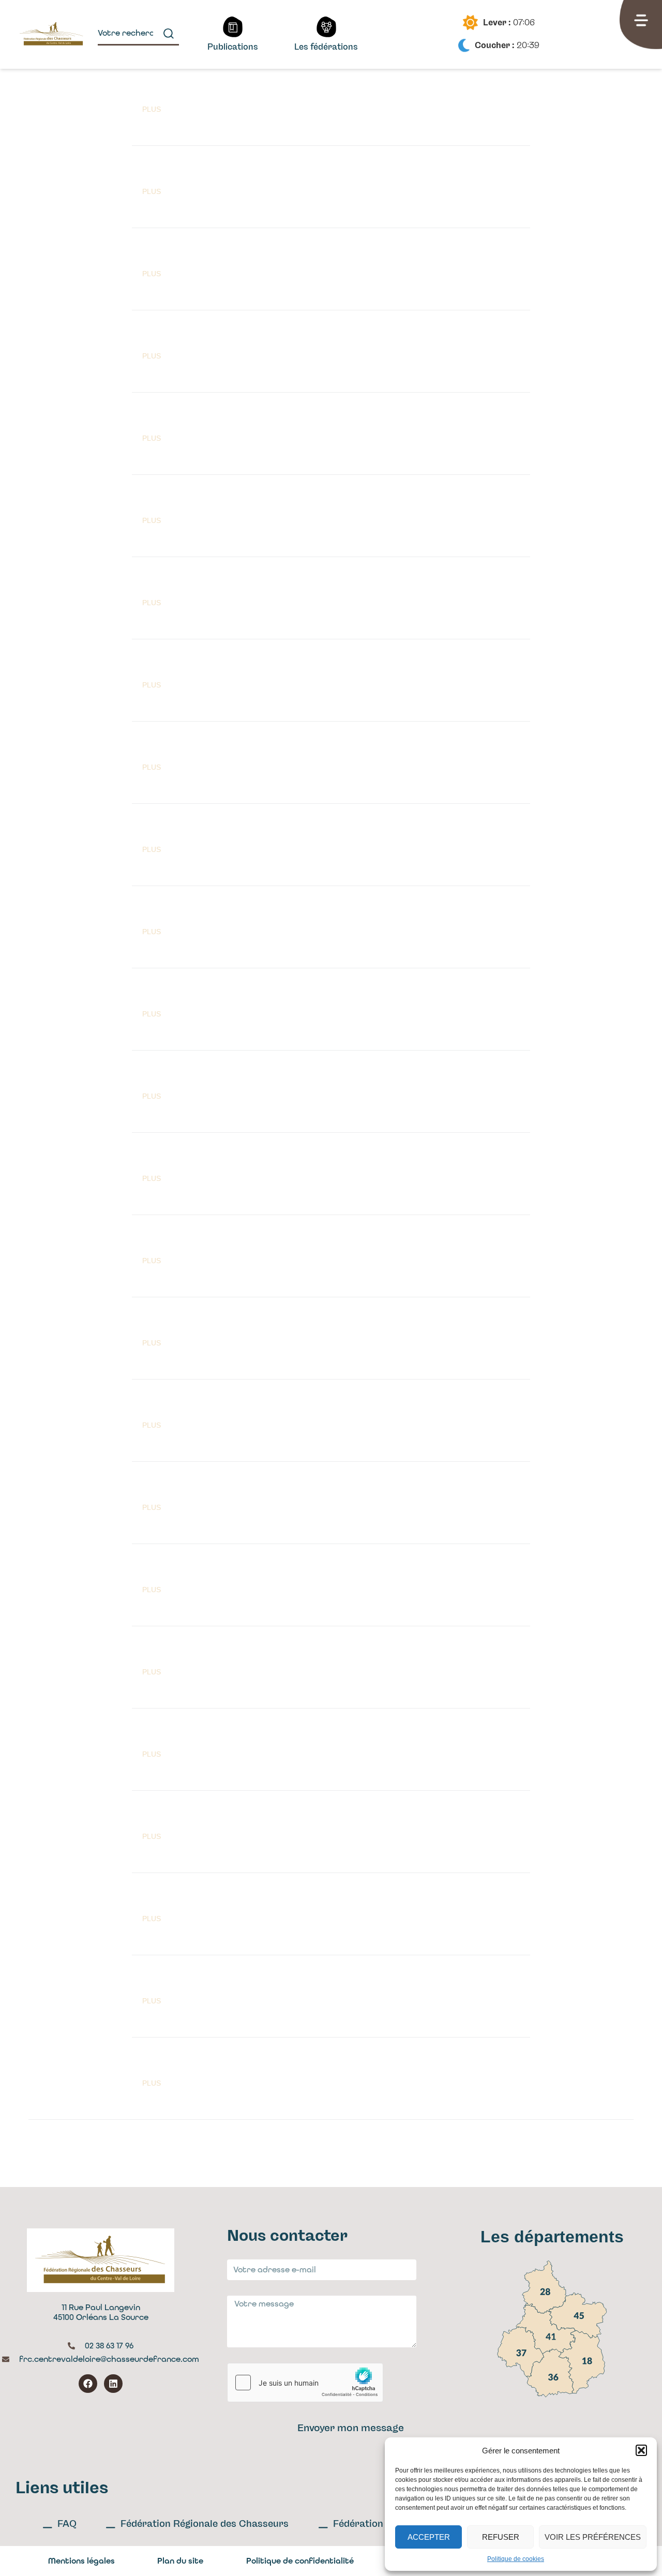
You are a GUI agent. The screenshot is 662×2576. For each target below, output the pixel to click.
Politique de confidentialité (300, 2561)
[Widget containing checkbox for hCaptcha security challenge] (305, 2383)
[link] (544, 2287)
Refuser (501, 2537)
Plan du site (180, 2561)
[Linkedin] (113, 2384)
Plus (152, 109)
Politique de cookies (516, 2559)
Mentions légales (81, 2561)
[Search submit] (169, 34)
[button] (641, 2450)
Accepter (429, 2537)
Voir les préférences (593, 2537)
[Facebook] (88, 2384)
